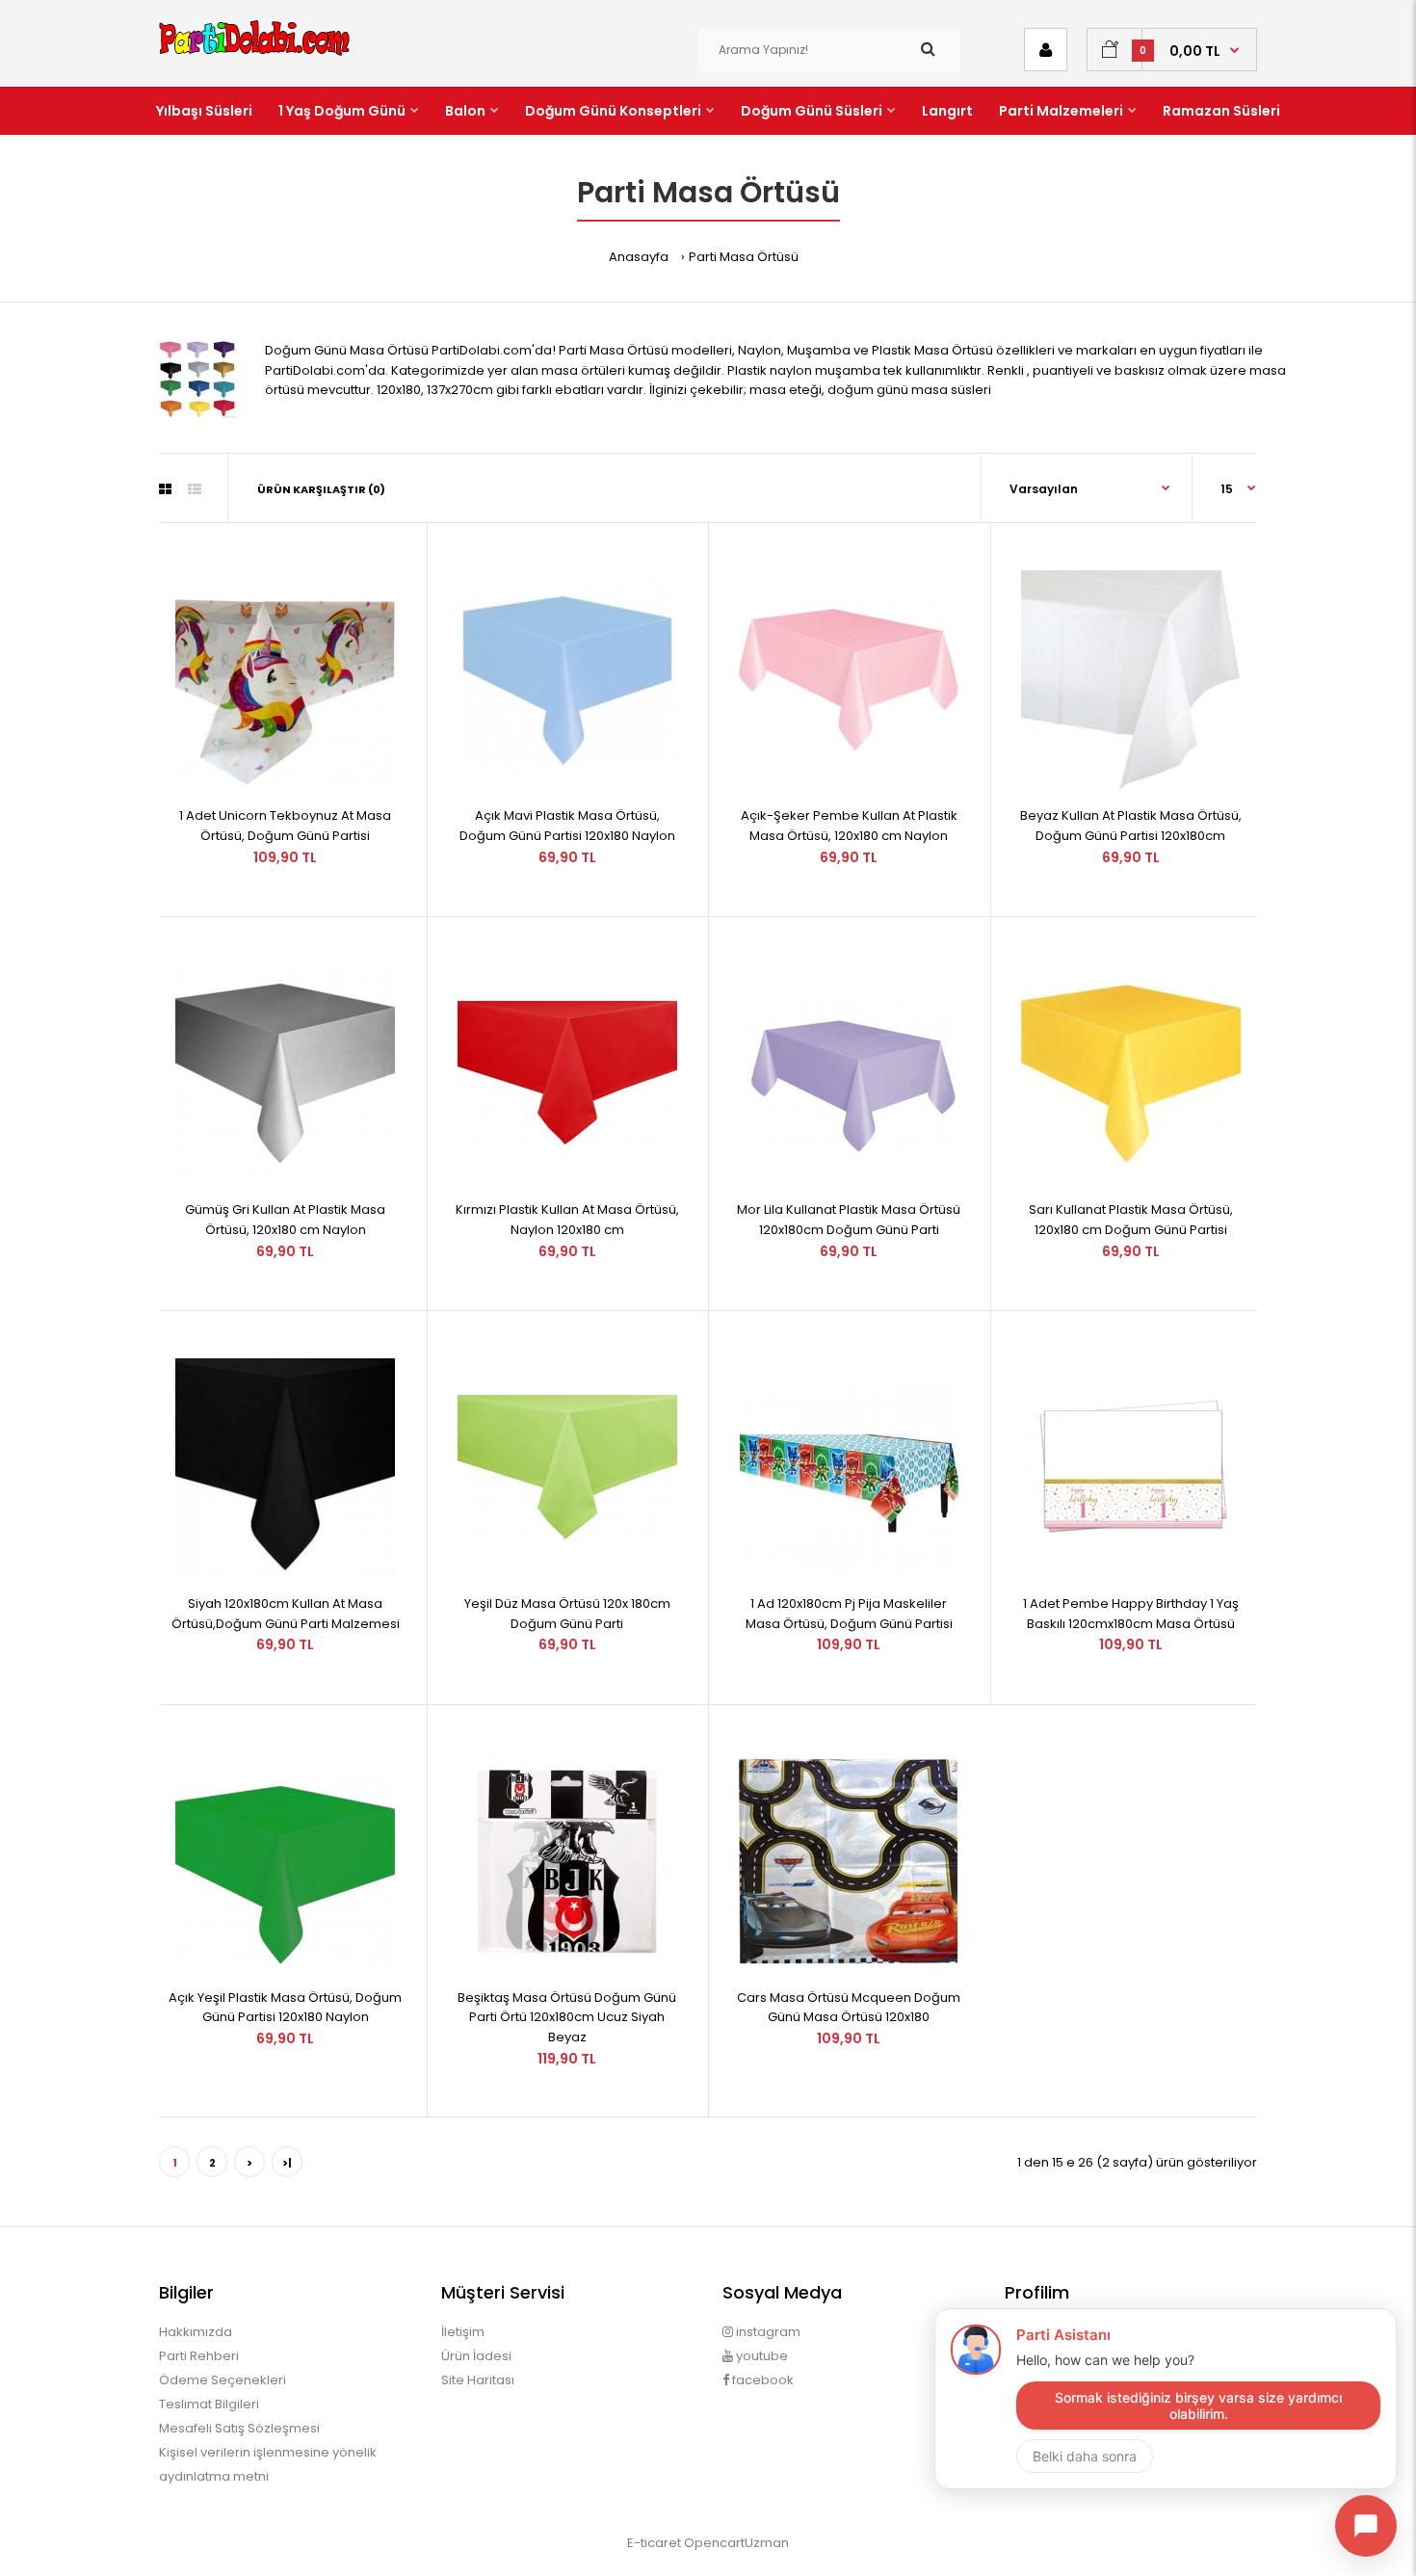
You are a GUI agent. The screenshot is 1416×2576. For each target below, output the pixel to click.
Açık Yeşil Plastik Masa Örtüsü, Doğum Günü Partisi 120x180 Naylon (285, 2008)
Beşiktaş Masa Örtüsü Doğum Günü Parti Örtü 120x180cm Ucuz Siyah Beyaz (567, 2018)
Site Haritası (478, 2380)
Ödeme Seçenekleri (223, 2380)
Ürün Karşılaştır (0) (321, 489)
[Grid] (165, 489)
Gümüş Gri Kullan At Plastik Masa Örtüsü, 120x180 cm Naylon (285, 1220)
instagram (767, 2332)
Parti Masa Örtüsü (744, 257)
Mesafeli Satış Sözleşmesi (239, 2428)
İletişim (463, 2332)
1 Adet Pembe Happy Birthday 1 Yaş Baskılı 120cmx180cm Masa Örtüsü (1131, 1614)
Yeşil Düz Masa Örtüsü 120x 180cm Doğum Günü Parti (567, 1614)
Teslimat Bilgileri (209, 2404)
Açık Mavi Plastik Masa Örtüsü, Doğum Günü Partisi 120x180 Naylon (567, 826)
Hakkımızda (196, 2332)
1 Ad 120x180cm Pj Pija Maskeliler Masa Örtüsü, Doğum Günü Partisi (849, 1614)
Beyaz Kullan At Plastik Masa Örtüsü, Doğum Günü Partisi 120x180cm (1131, 826)
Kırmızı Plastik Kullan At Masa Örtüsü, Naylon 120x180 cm (567, 1220)
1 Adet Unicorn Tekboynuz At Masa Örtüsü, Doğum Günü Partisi (285, 826)
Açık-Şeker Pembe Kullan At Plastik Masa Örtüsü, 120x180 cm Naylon (849, 826)
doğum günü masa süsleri (909, 390)
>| (287, 2163)
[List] (195, 489)
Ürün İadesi (476, 2356)
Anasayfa (639, 257)
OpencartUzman (736, 2543)
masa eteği (786, 390)
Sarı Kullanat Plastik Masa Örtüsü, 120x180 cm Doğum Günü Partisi (1131, 1220)
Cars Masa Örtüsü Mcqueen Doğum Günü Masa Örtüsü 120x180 (849, 2008)
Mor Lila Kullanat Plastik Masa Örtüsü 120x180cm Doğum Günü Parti (849, 1220)
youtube (760, 2356)
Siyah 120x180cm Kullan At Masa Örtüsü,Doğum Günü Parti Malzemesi (286, 1614)
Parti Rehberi (199, 2356)
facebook (761, 2380)
